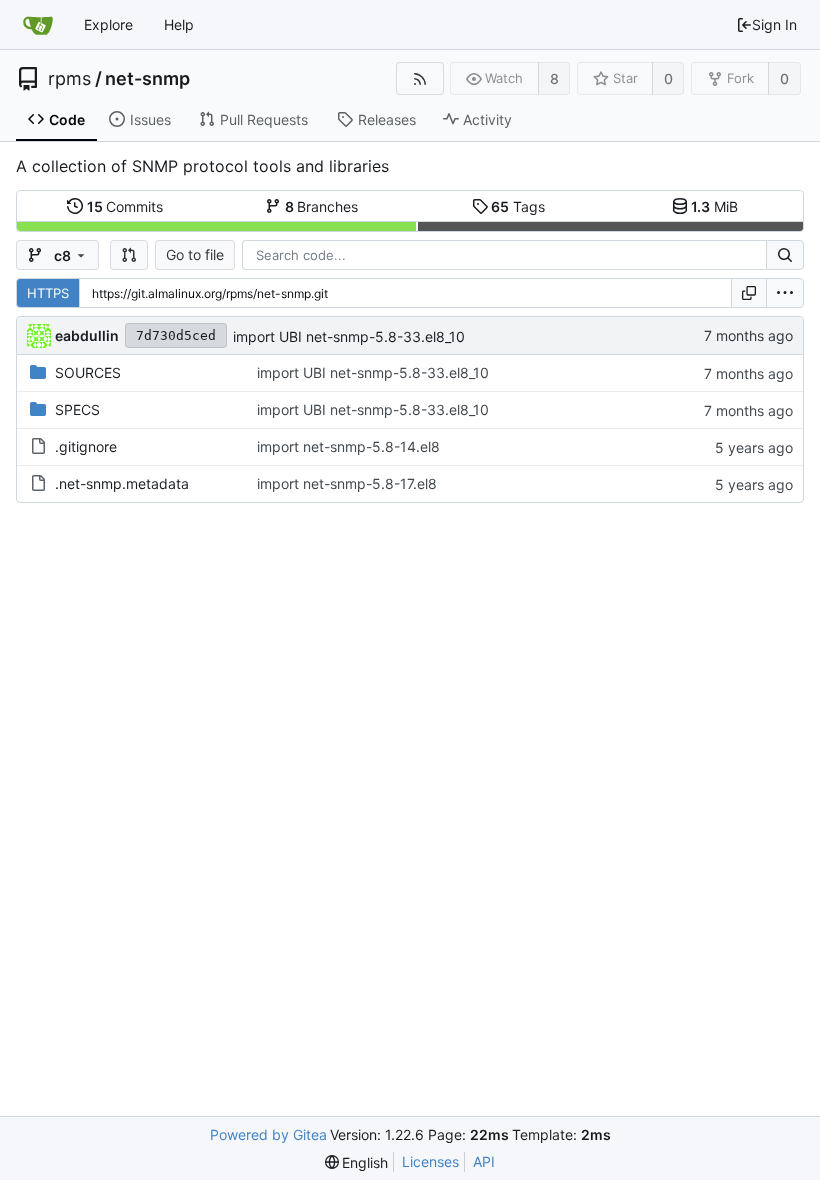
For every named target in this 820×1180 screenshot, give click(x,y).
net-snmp (147, 79)
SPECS (77, 409)
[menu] (785, 293)
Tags (518, 206)
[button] (129, 255)
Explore (108, 24)
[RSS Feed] (419, 78)
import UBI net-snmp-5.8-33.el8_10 (349, 336)
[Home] (38, 25)
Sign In (774, 24)
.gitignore (86, 446)
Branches (322, 206)
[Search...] (785, 255)
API (484, 1161)
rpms (69, 79)
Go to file (195, 254)
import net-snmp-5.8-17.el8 (347, 483)
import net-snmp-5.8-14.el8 (348, 446)
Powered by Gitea (268, 1134)
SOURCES (88, 372)
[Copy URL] (749, 293)
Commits (125, 206)
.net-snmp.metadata (122, 483)
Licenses (430, 1161)
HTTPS (48, 293)
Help (179, 24)
